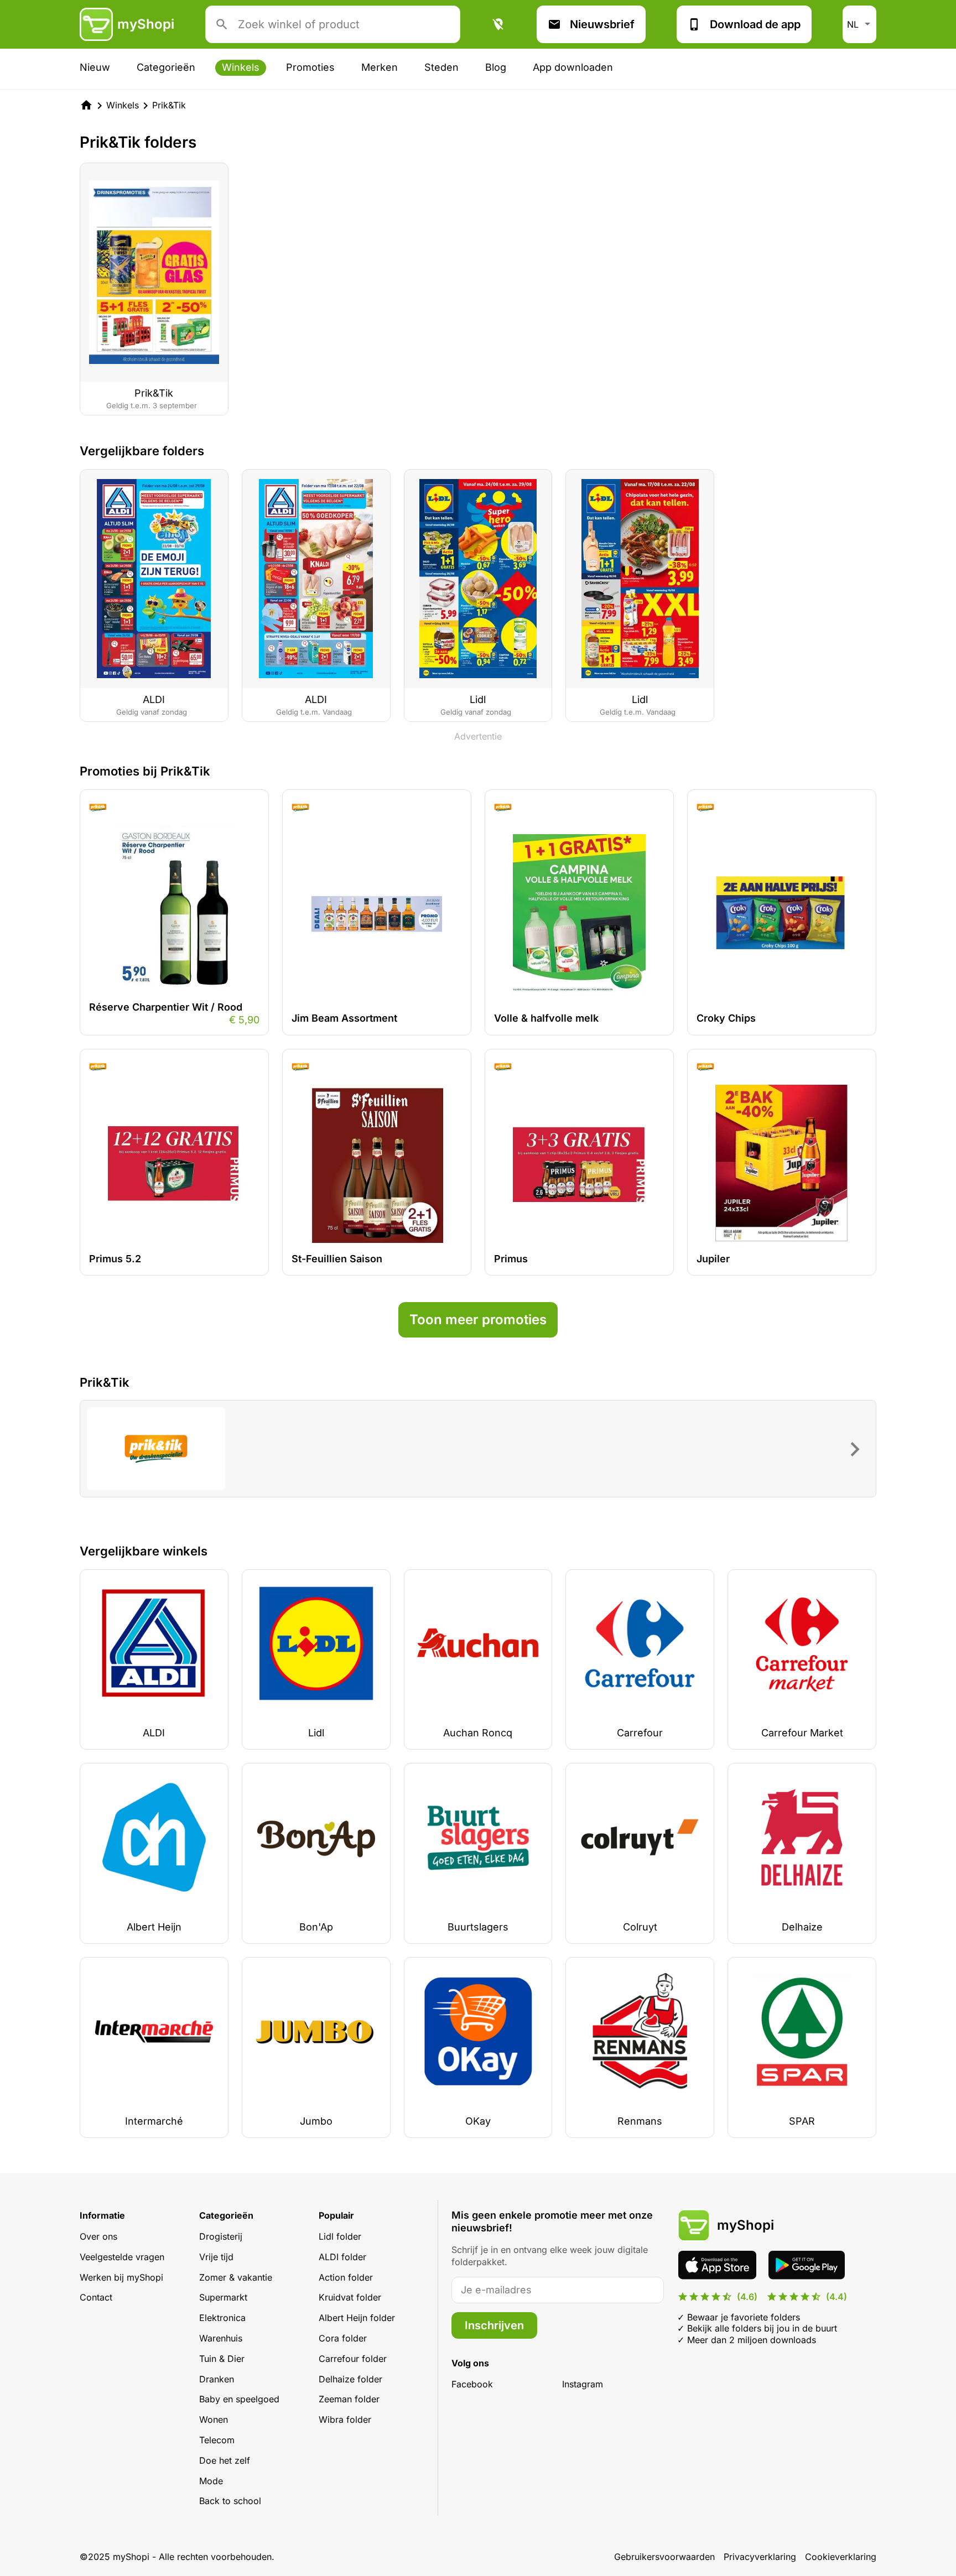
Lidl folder (340, 2236)
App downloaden (573, 67)
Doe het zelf (225, 2460)
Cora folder (343, 2338)
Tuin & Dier (222, 2359)
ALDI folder (342, 2257)
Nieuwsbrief (602, 24)
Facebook (472, 2384)
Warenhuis (221, 2338)
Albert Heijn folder (357, 2318)
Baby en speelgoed (239, 2399)
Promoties (310, 67)
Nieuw (95, 67)
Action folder (346, 2277)
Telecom (217, 2440)
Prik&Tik (169, 105)
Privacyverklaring (760, 2557)
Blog (496, 67)
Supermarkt (223, 2297)
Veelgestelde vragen (122, 2257)
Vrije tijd (216, 2257)
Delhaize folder (350, 2379)
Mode (211, 2481)
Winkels (241, 67)
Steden (441, 67)
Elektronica (222, 2318)
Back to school (230, 2501)
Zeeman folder (349, 2399)
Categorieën (166, 67)
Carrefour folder (353, 2359)
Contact (96, 2297)
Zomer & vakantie (236, 2277)
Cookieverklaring (841, 2557)
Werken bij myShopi (121, 2277)
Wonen (214, 2419)
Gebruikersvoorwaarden (664, 2557)
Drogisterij (221, 2236)
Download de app (755, 24)
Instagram (583, 2384)
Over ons (98, 2236)
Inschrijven (494, 2325)
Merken (380, 67)
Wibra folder (345, 2419)
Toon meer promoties (478, 1320)
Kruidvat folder (350, 2297)
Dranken (217, 2379)
